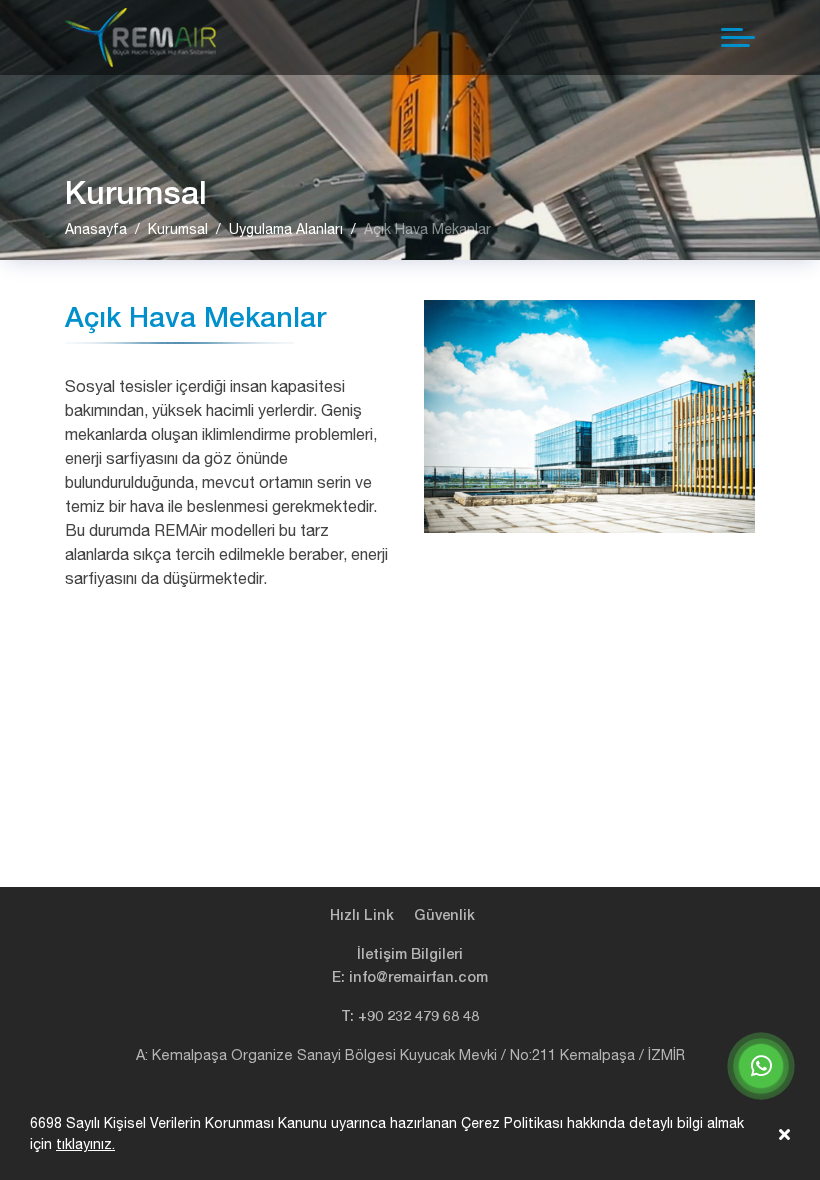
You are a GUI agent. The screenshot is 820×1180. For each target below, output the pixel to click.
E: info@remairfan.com (410, 977)
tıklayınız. (85, 1144)
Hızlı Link (362, 915)
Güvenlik (444, 915)
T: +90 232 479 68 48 (410, 1016)
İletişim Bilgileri (410, 954)
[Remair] (140, 37)
